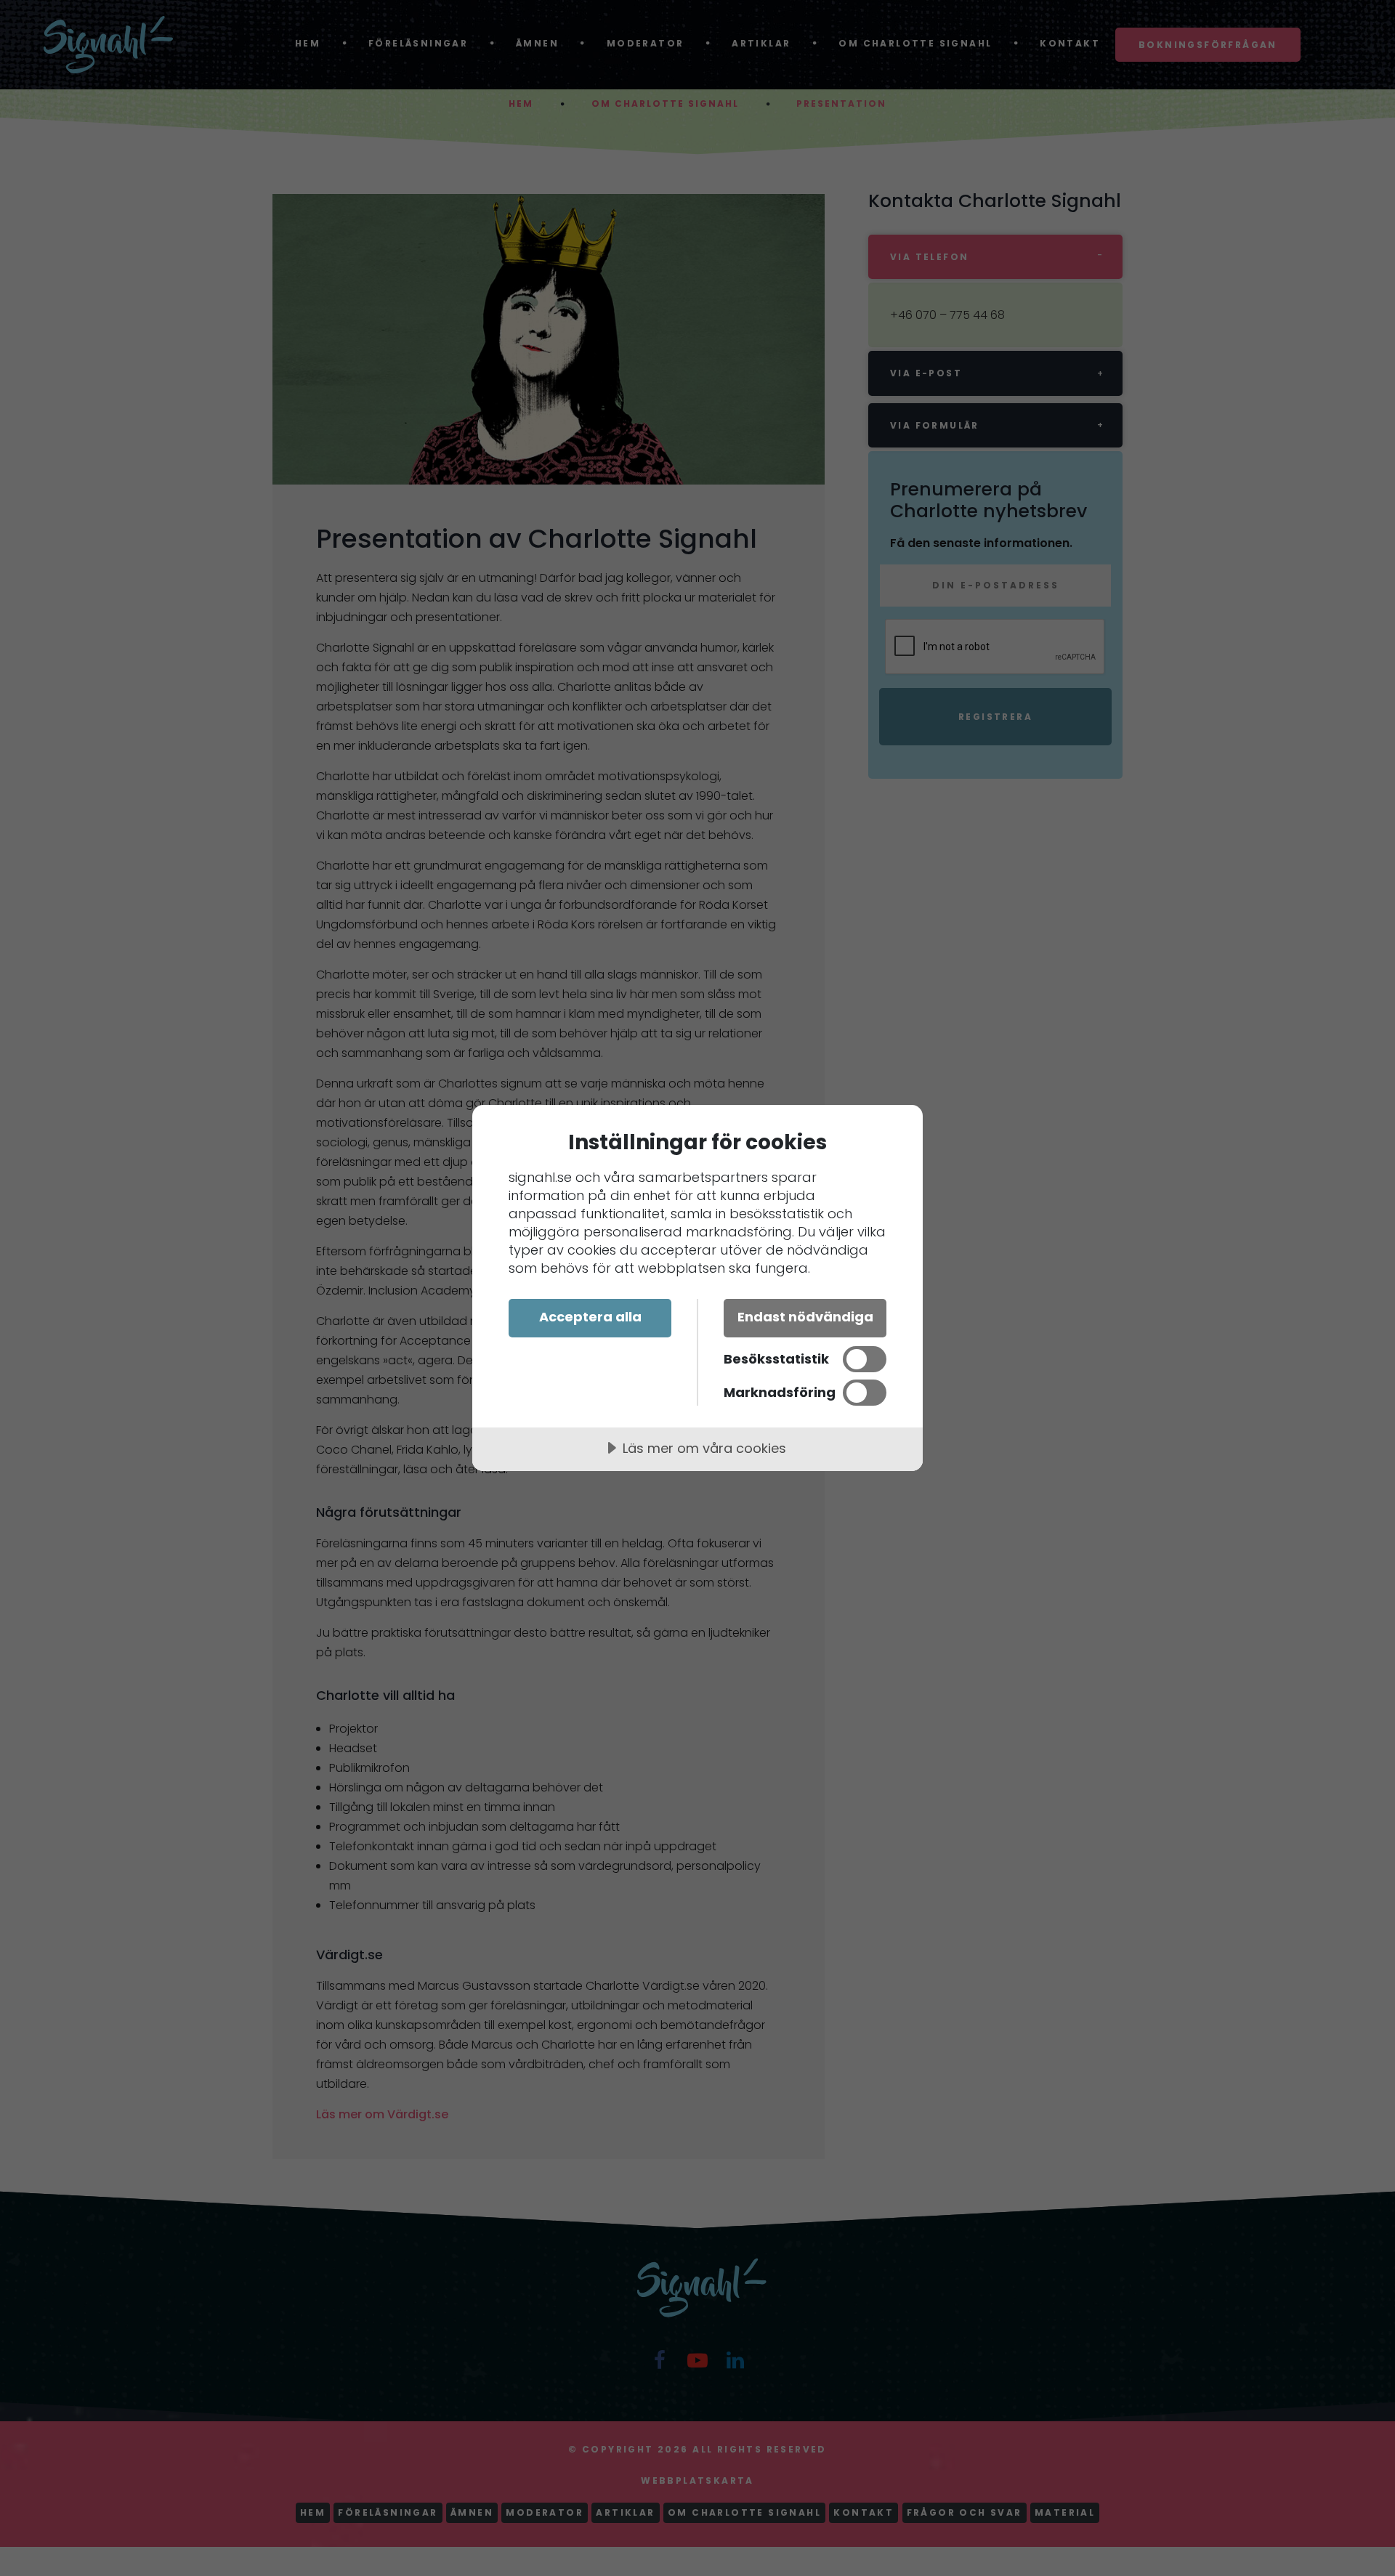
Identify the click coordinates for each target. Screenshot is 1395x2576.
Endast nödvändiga (805, 1317)
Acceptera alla (590, 1317)
